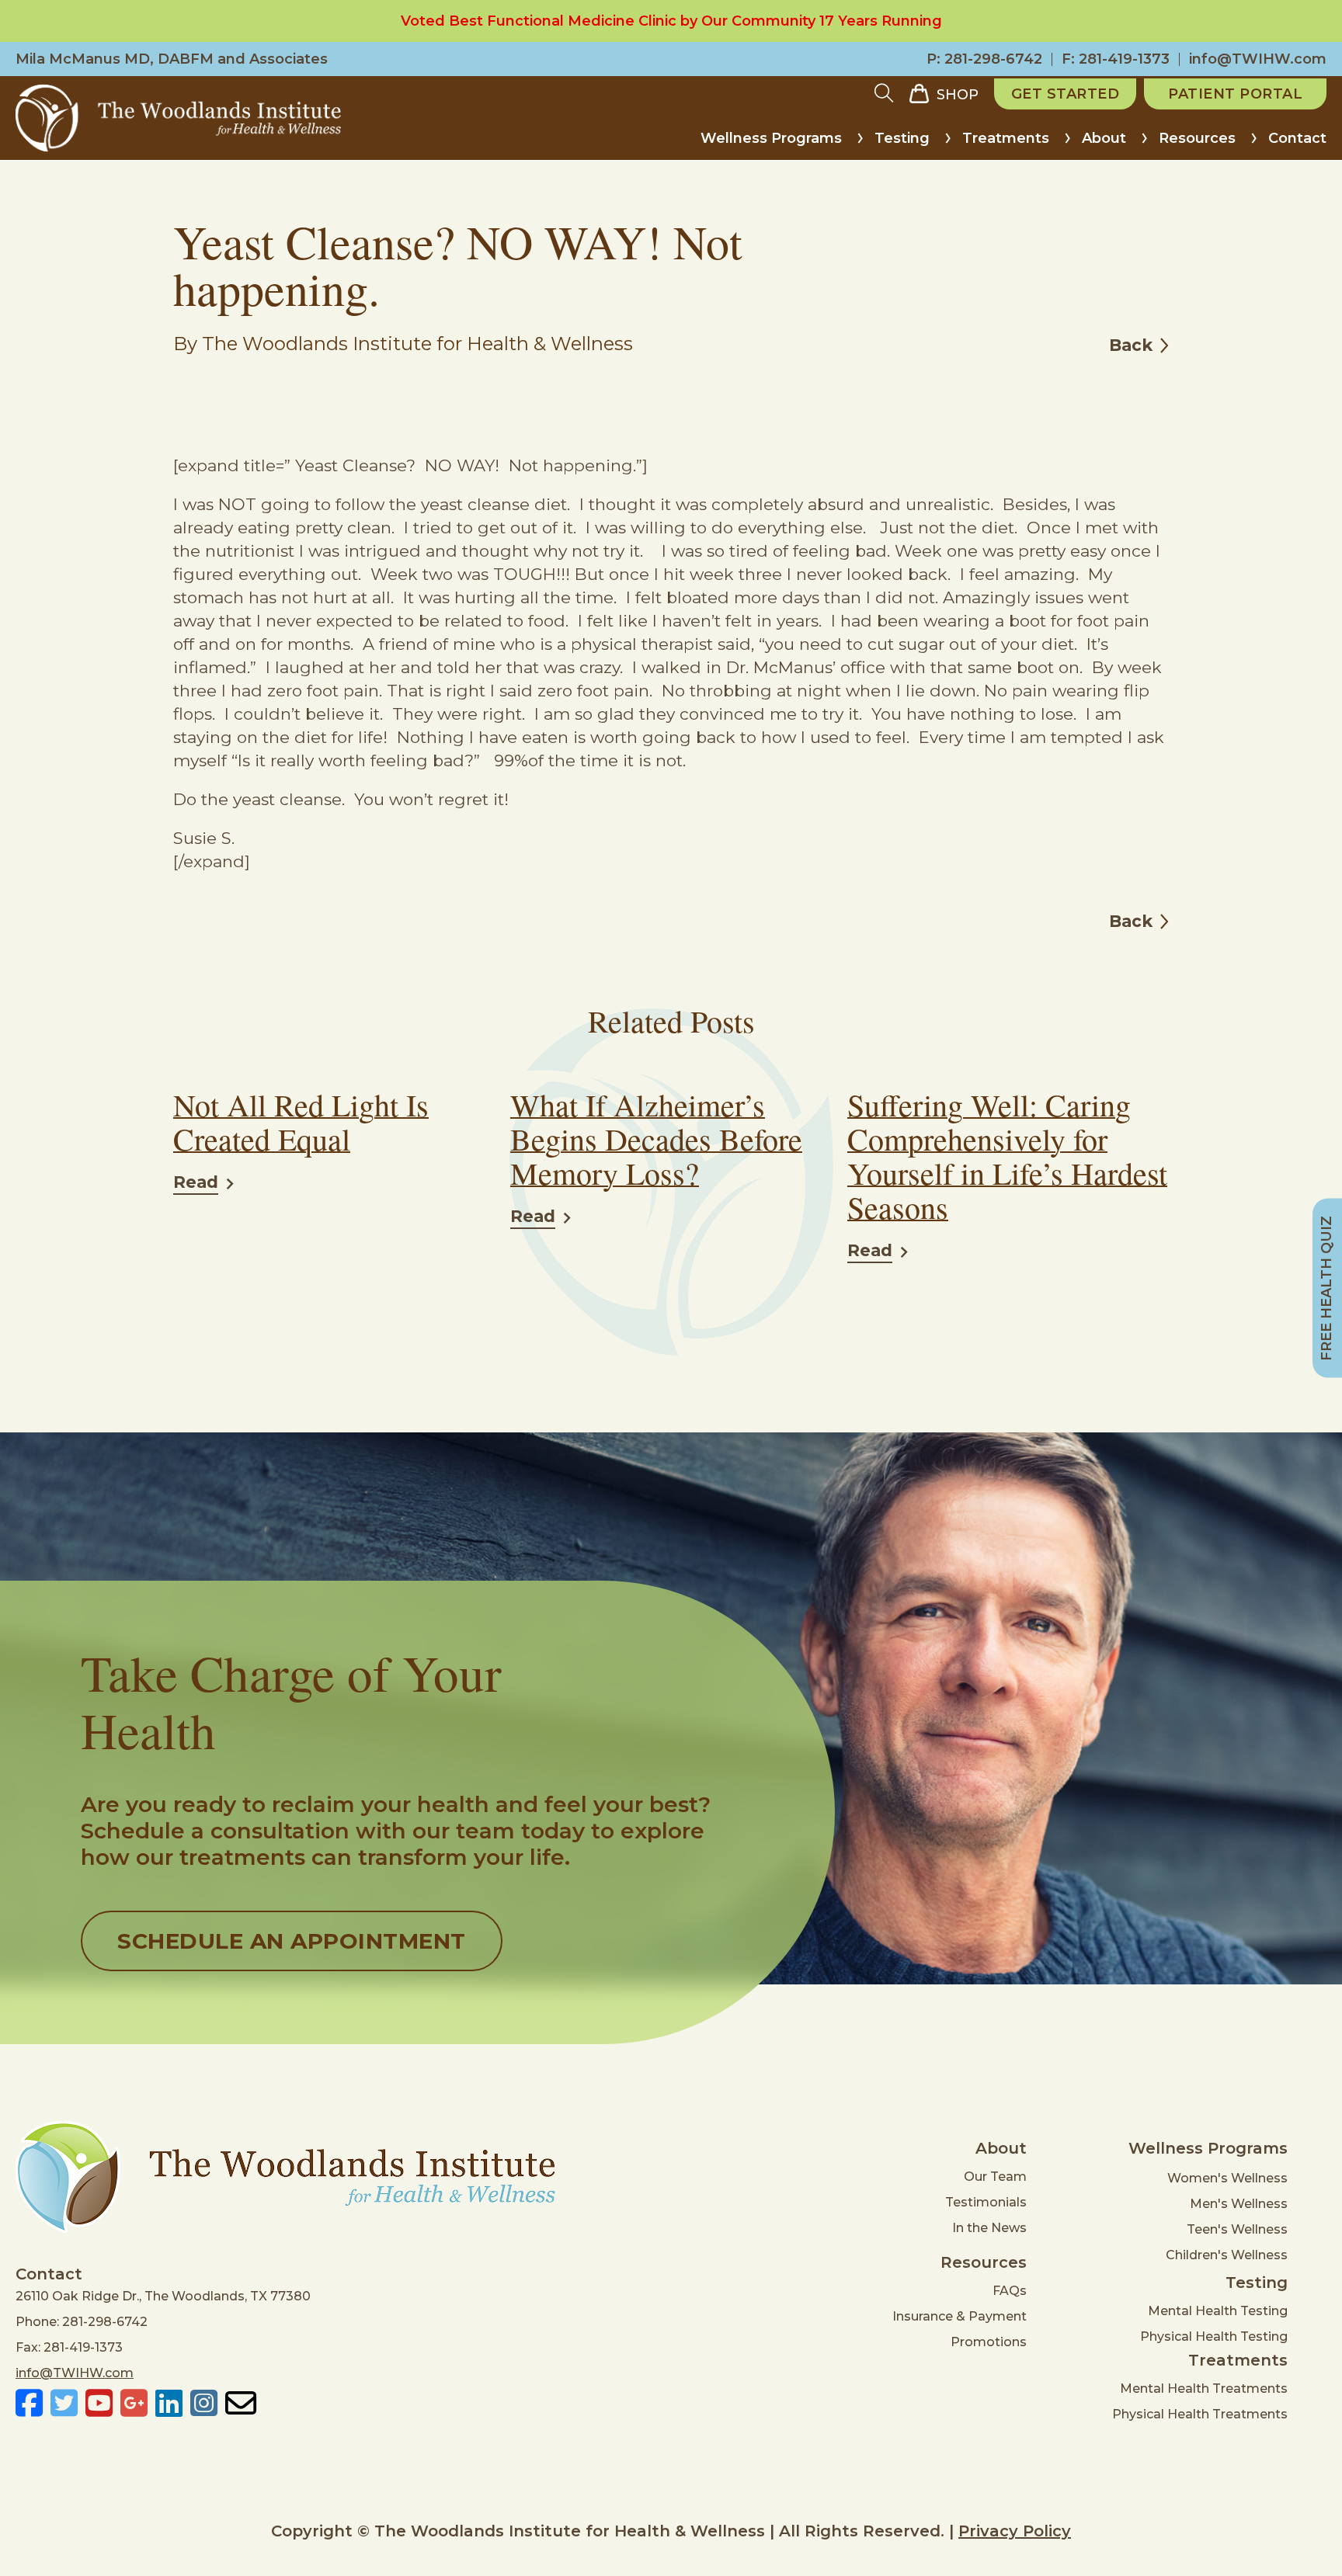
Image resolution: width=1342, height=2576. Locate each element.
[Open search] (884, 94)
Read (196, 1182)
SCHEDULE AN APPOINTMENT (292, 1941)
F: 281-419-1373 (1116, 59)
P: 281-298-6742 (984, 59)
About (1104, 138)
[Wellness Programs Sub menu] (860, 144)
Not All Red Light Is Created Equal (301, 1121)
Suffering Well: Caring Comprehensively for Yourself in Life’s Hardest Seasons (1007, 1156)
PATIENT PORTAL (1235, 94)
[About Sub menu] (1144, 144)
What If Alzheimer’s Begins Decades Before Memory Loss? (656, 1139)
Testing (902, 138)
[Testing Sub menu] (948, 144)
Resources (1197, 138)
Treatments (1006, 138)
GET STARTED (1066, 94)
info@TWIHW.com (1258, 59)
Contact (1297, 138)
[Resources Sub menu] (1254, 144)
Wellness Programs (771, 138)
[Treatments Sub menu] (1067, 144)
